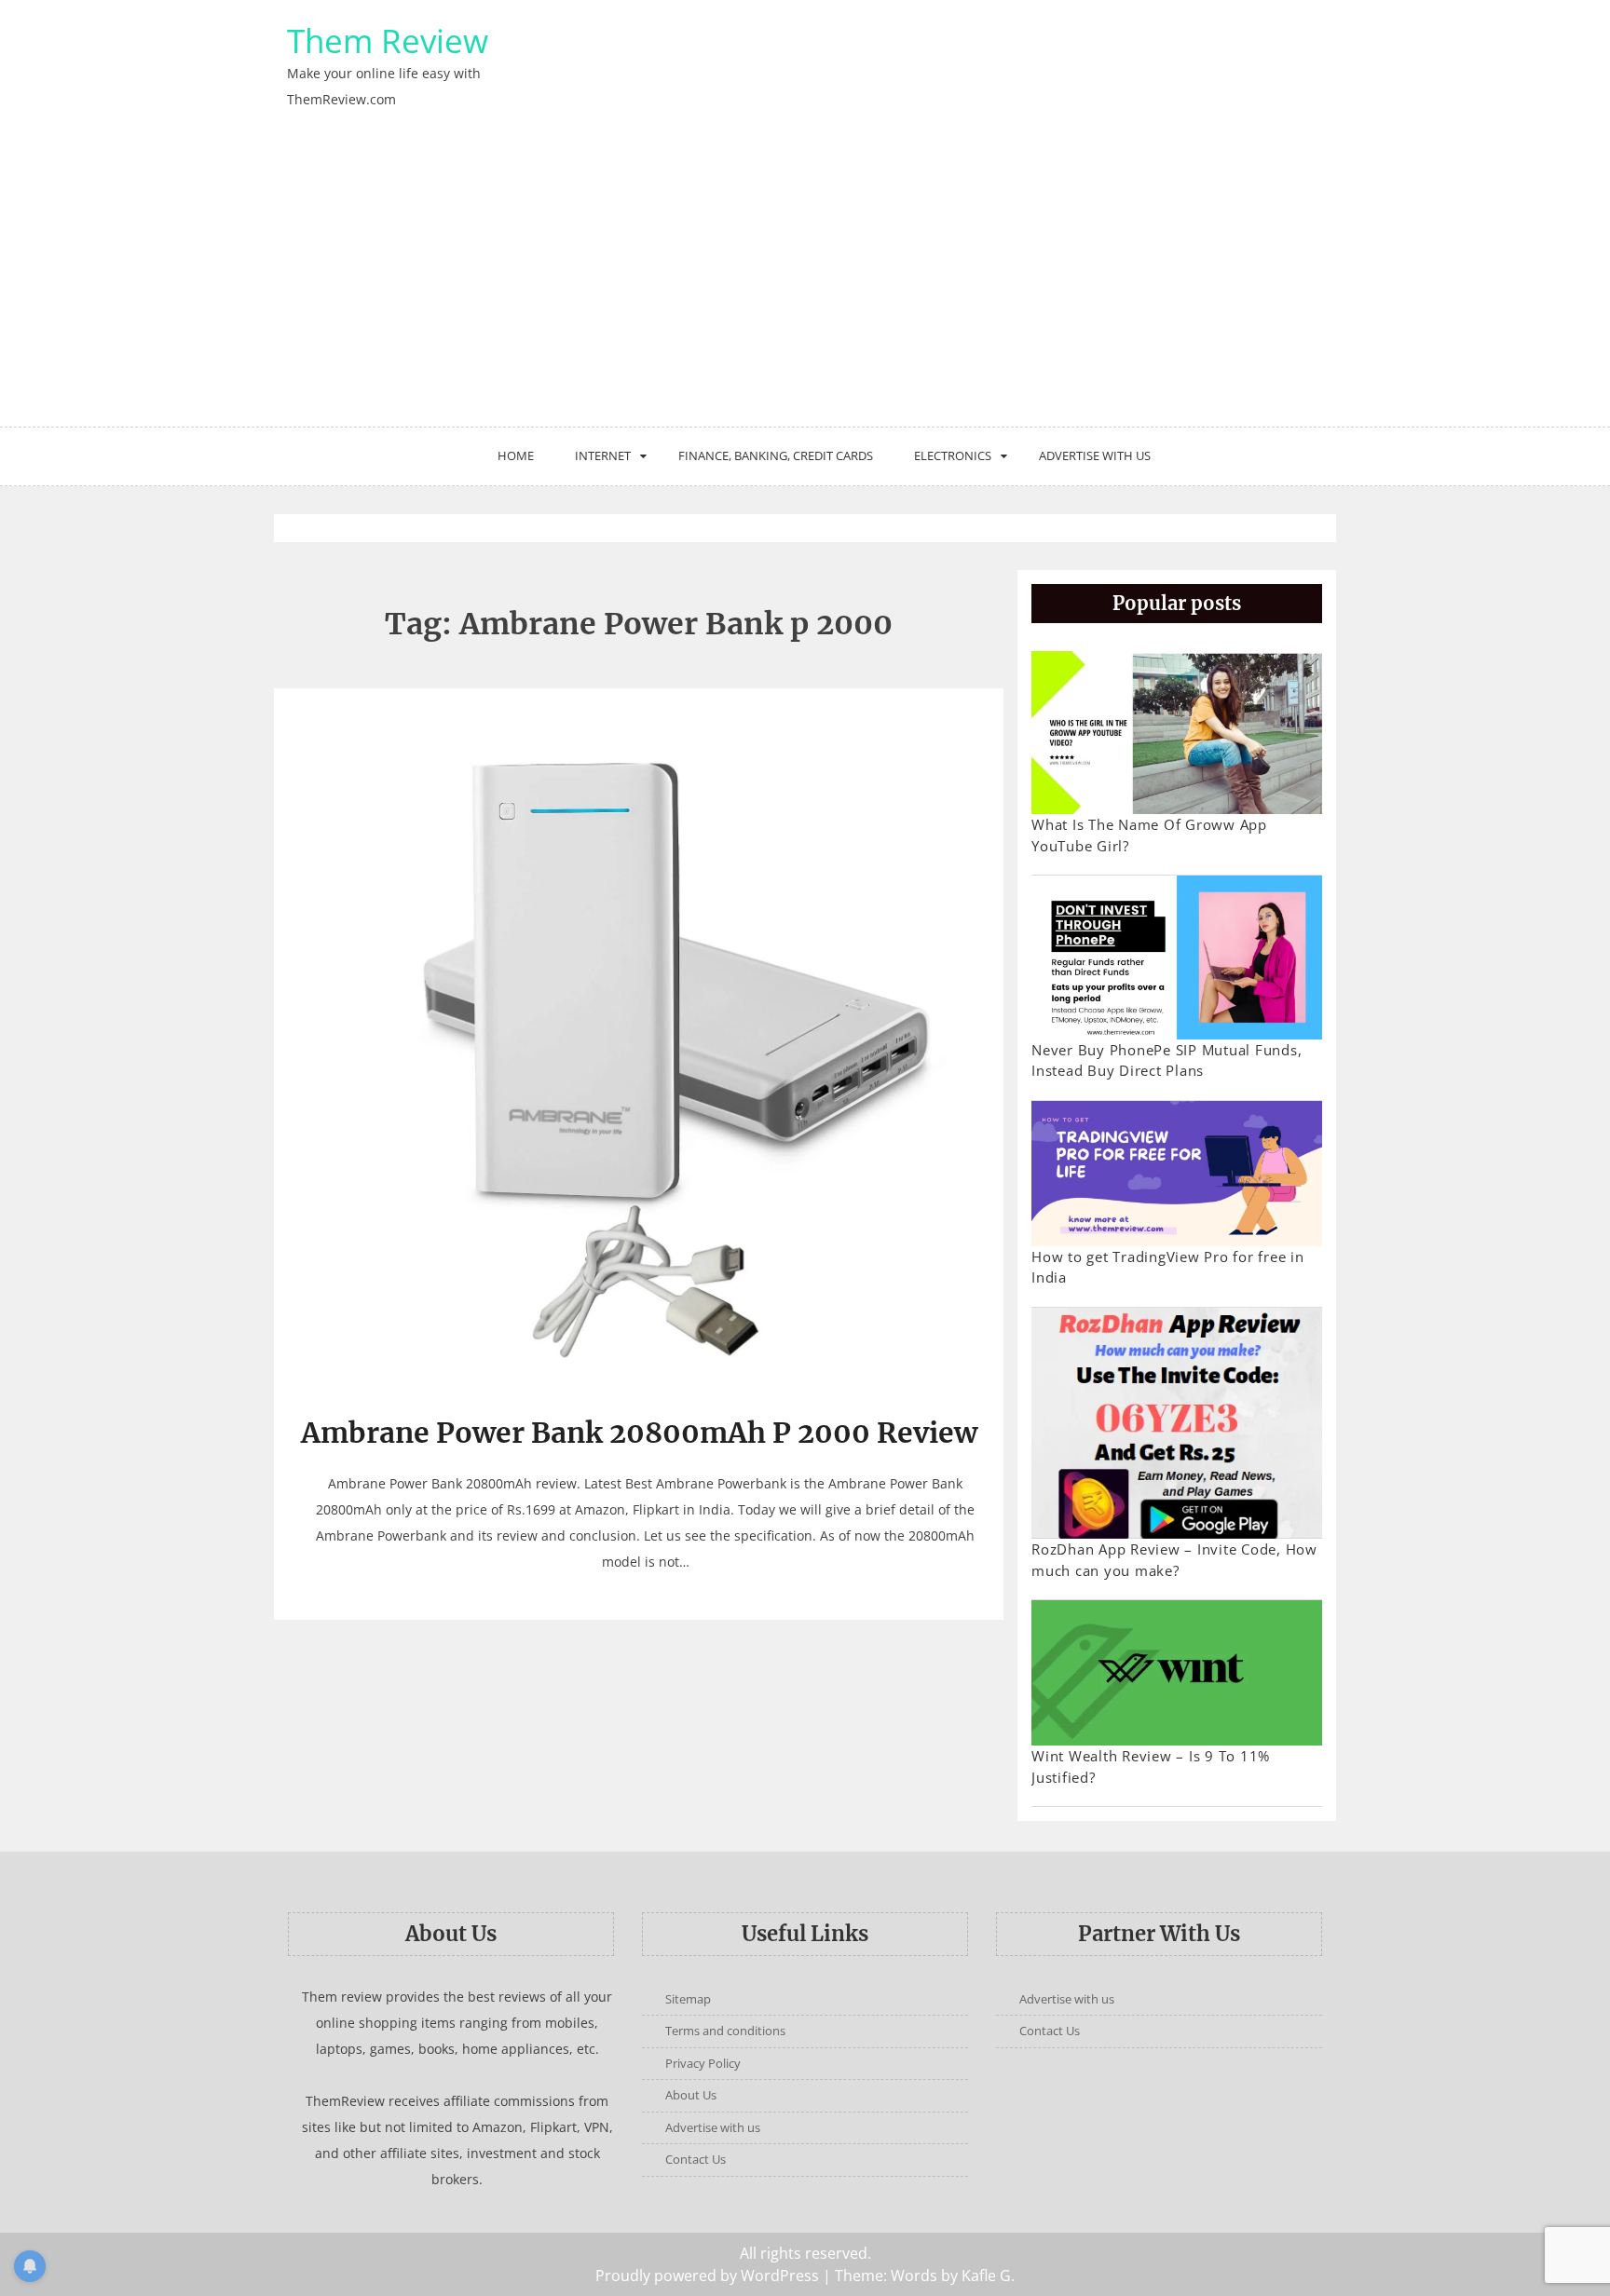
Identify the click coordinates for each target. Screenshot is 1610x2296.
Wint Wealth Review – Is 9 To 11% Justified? (1151, 1766)
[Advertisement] (805, 287)
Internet (603, 455)
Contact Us (696, 2159)
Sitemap (688, 1999)
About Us (691, 2095)
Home (516, 455)
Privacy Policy (703, 2063)
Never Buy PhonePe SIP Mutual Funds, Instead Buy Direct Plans (1167, 1060)
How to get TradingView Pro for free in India (1168, 1267)
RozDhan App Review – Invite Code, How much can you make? (1174, 1560)
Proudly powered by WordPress (707, 2276)
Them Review (388, 41)
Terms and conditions (725, 2031)
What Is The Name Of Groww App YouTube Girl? (1149, 835)
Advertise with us (1095, 455)
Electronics (953, 455)
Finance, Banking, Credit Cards (776, 455)
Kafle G (986, 2276)
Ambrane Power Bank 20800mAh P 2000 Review (639, 1433)
